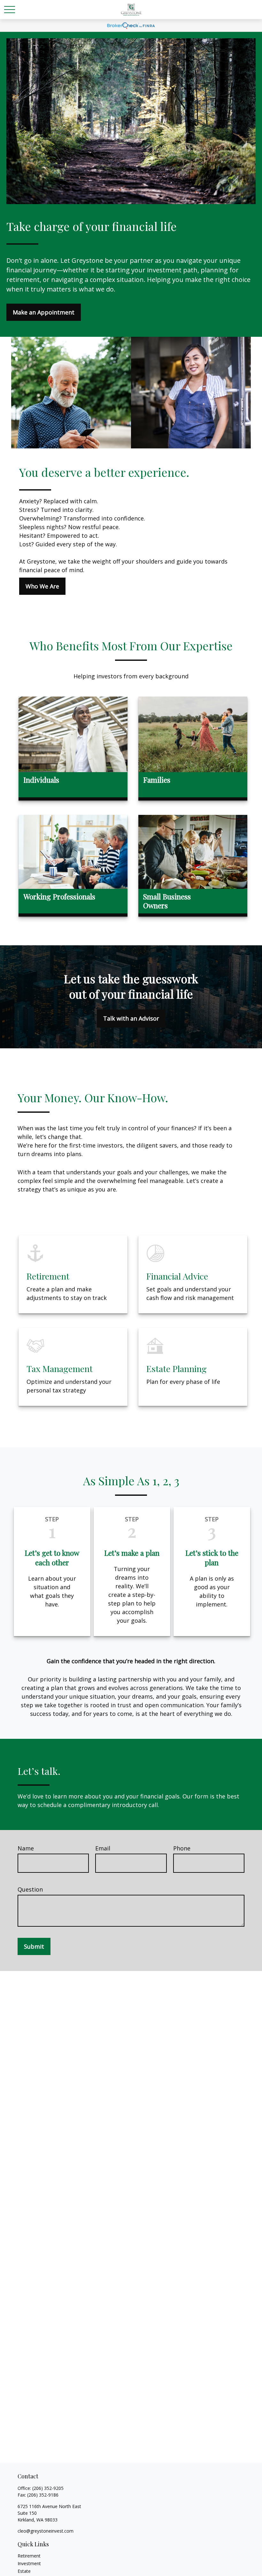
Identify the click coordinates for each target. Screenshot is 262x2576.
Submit (34, 1946)
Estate (24, 2571)
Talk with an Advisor (131, 1018)
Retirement (29, 2556)
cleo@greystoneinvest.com (46, 2531)
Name (26, 1848)
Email (103, 1848)
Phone (182, 1848)
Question (30, 1889)
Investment (29, 2563)
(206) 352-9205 (48, 2488)
